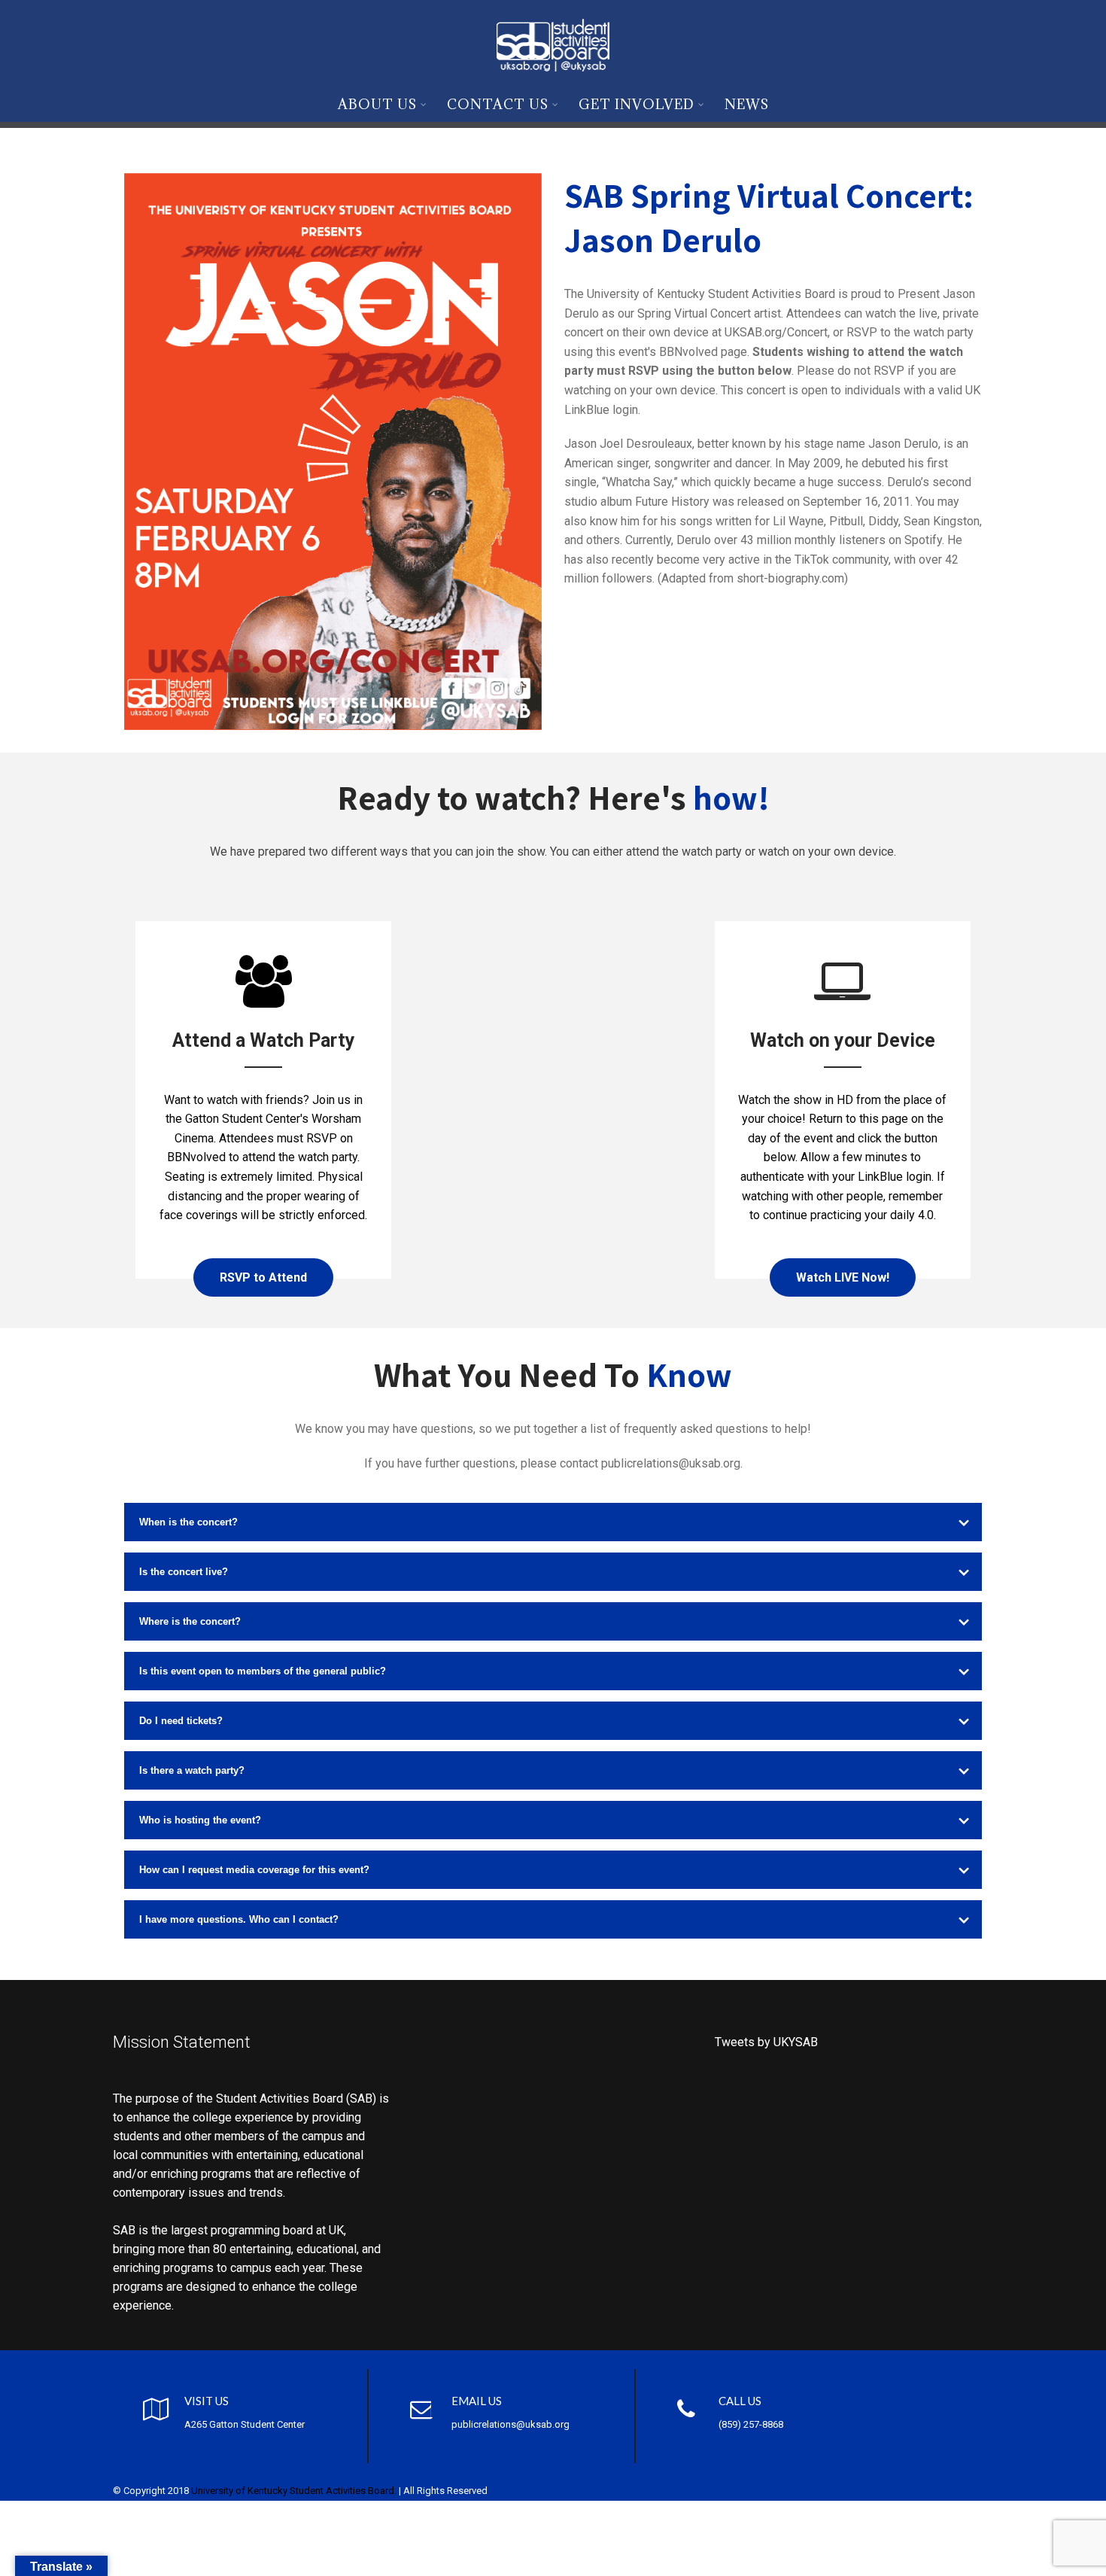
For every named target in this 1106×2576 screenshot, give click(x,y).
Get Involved (637, 104)
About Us (377, 104)
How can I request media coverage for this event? (254, 1870)
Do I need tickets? (181, 1721)
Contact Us (498, 104)
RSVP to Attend (263, 1277)
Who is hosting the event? (200, 1820)
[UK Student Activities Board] (553, 43)
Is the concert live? (184, 1572)
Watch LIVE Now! (843, 1277)
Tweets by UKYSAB (766, 2042)
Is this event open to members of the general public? (263, 1671)
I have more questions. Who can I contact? (239, 1919)
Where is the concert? (190, 1621)
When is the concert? (188, 1522)
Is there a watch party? (192, 1770)
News (747, 104)
